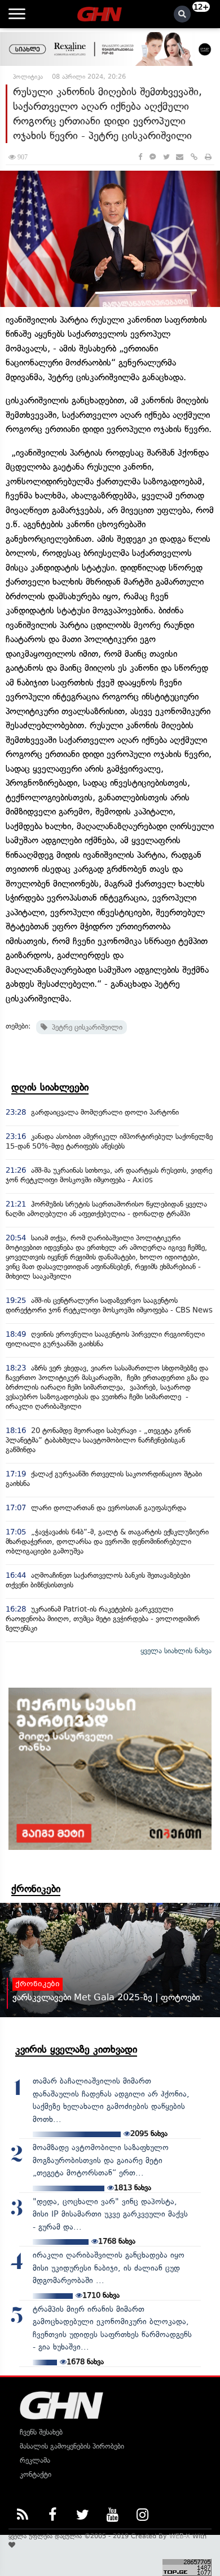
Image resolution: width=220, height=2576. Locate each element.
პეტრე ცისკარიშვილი (85, 1027)
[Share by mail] (180, 157)
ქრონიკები (36, 1889)
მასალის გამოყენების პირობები (72, 2446)
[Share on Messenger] (153, 157)
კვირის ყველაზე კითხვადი (76, 2049)
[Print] (208, 157)
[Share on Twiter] (166, 157)
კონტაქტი (36, 2474)
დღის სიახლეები (50, 1087)
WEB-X (180, 2536)
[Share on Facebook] (140, 157)
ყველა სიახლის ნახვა (176, 1651)
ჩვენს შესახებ (41, 2432)
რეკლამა (35, 2460)
